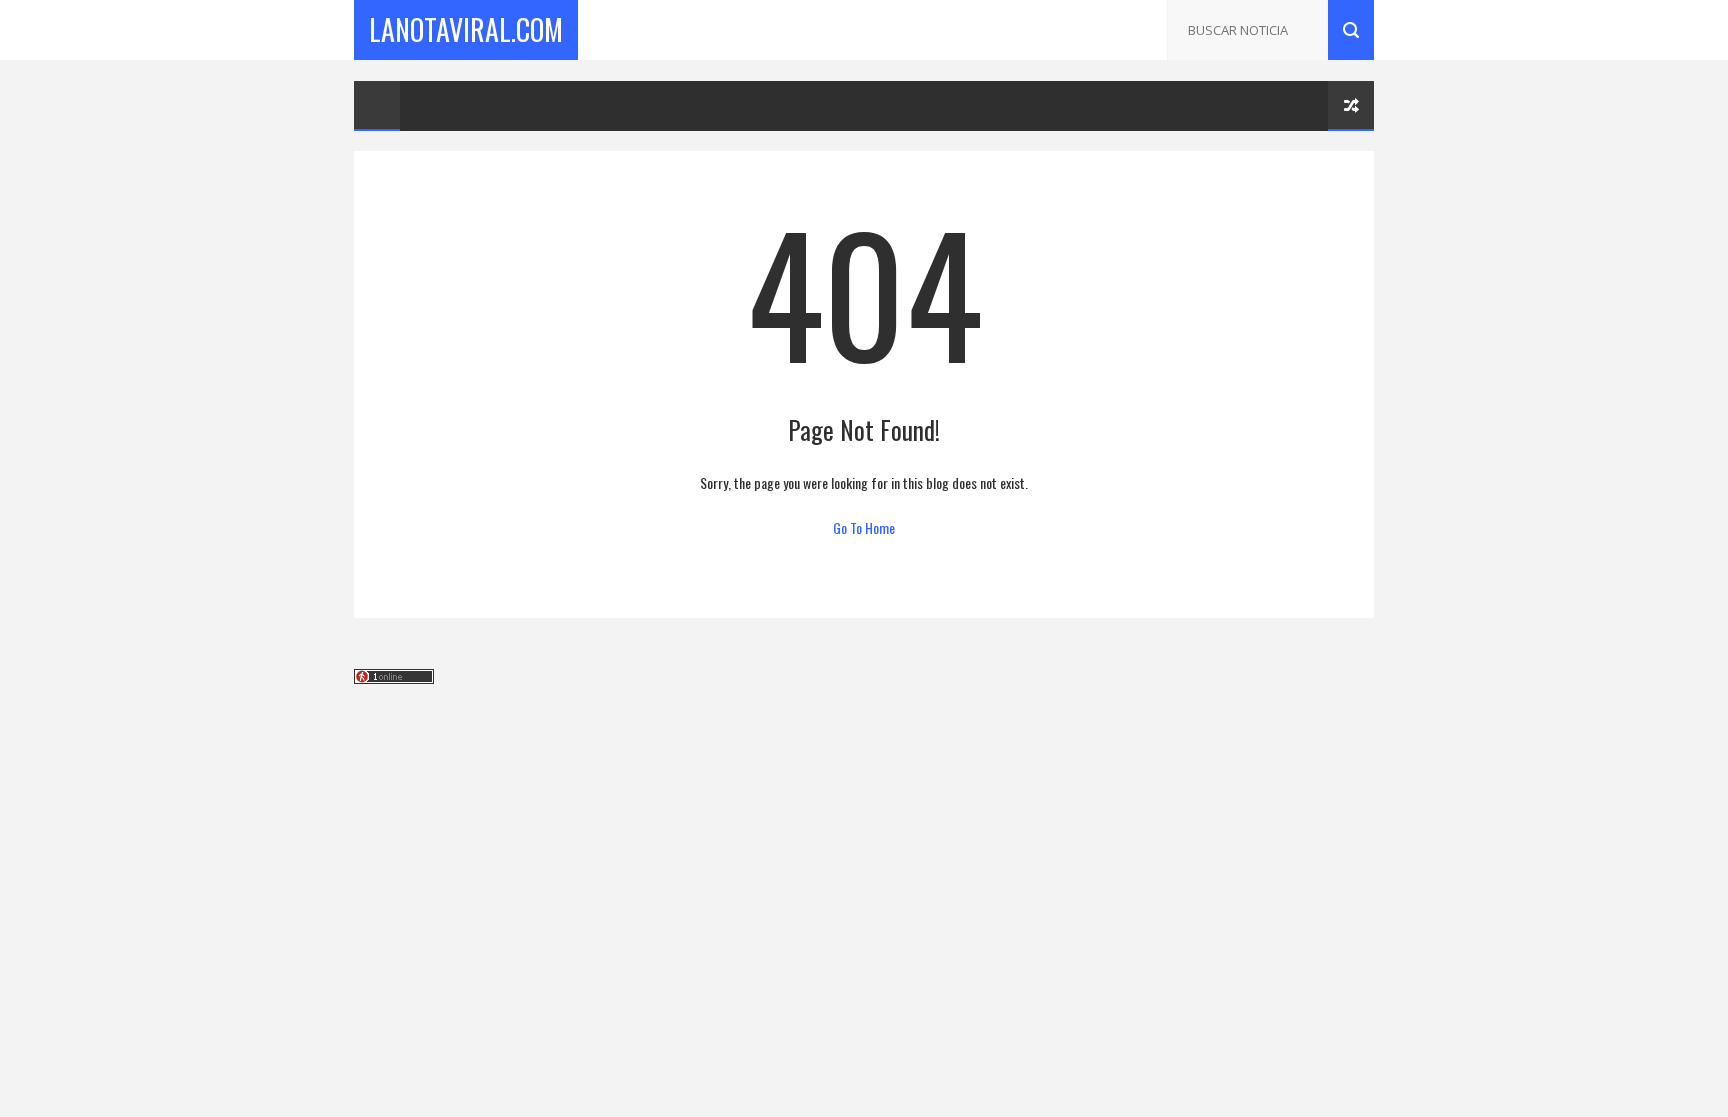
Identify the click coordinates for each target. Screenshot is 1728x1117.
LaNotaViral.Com (466, 29)
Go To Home (864, 527)
